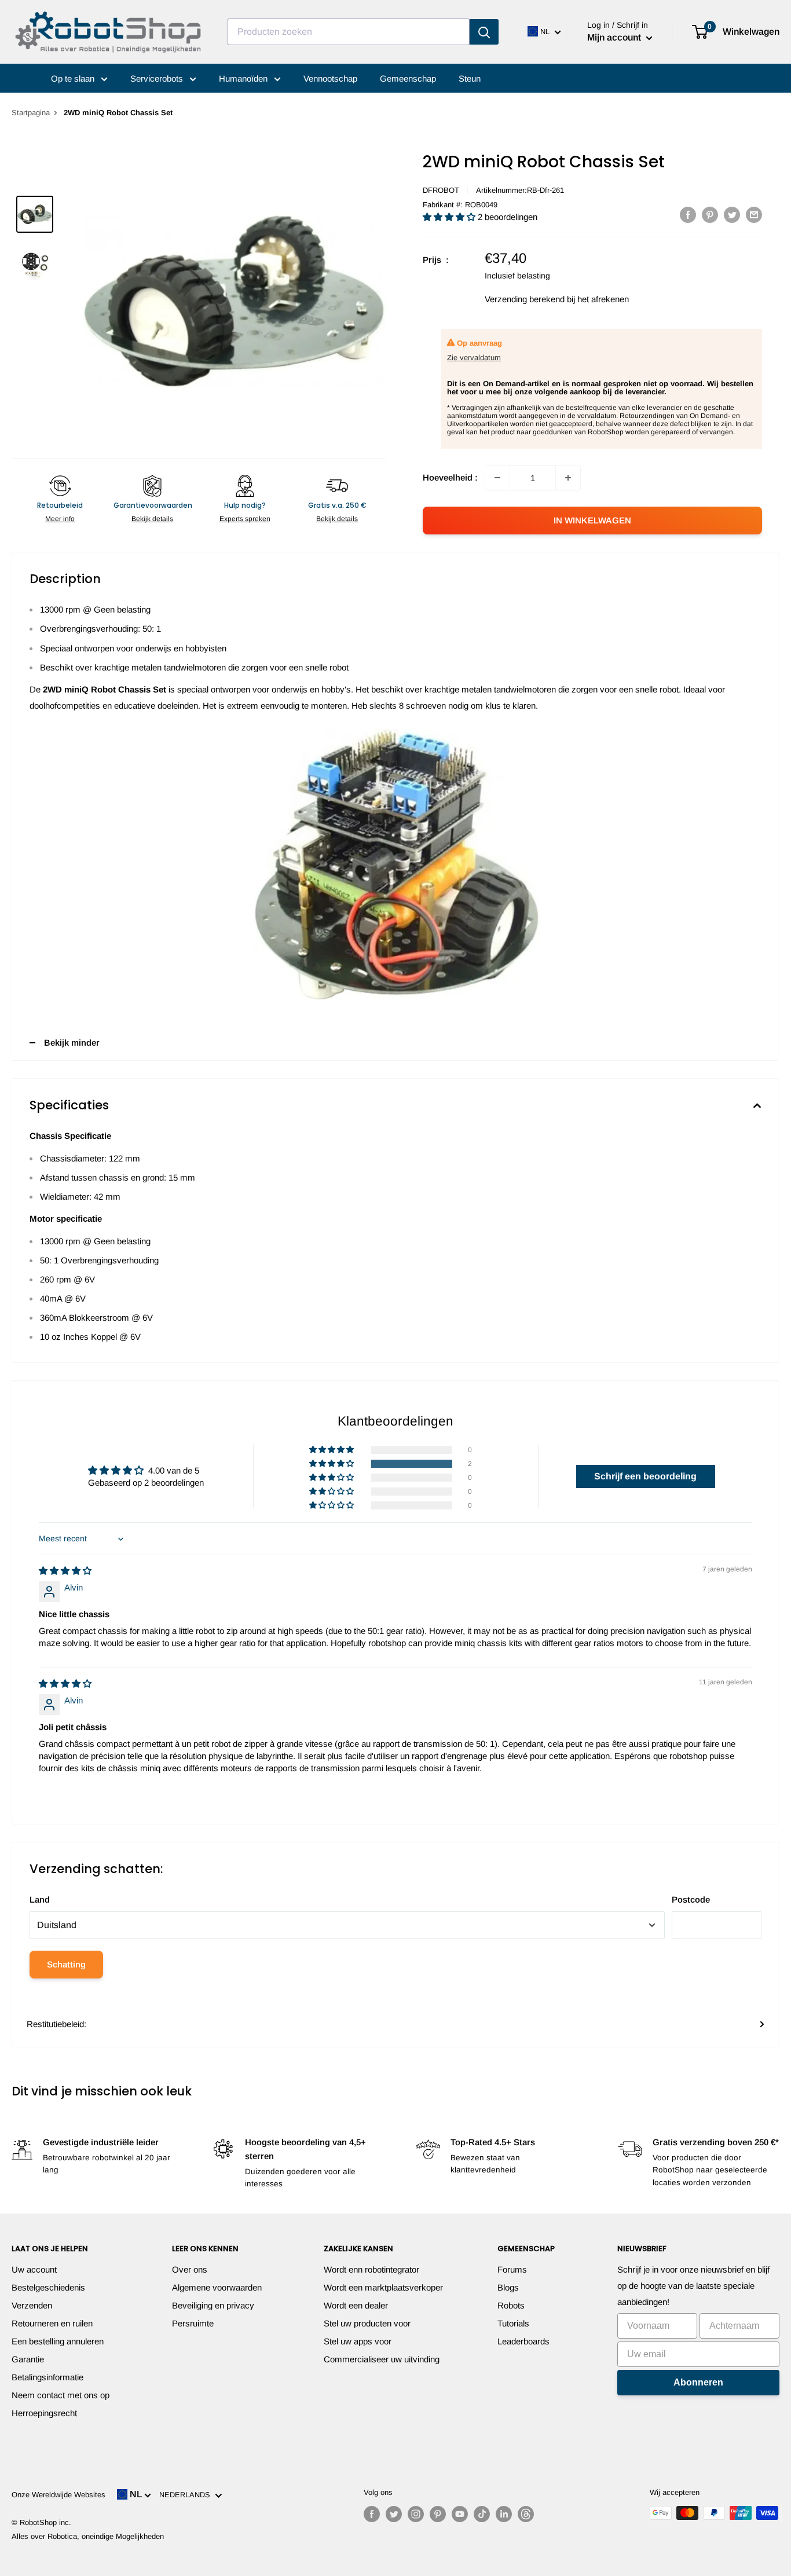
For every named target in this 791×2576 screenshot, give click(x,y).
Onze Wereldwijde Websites (58, 2495)
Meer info (60, 519)
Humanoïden (244, 78)
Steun (470, 78)
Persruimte (193, 2323)
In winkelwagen (592, 520)
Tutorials (513, 2323)
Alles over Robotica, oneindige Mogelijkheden (88, 2536)
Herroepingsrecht (44, 2413)
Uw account (34, 2269)
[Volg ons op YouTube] (460, 2514)
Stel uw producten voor (367, 2323)
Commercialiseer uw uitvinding (382, 2359)
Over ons (190, 2269)
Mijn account (615, 37)
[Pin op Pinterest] (710, 215)
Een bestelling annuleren (58, 2341)
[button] (450, 217)
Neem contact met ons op (61, 2395)
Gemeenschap (408, 78)
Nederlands (187, 2495)
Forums (512, 2269)
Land (40, 1899)
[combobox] (349, 32)
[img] (65, 1571)
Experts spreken (245, 519)
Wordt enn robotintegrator (371, 2269)
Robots (511, 2305)
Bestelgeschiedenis (48, 2287)
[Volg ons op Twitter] (394, 2514)
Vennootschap (330, 78)
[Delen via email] (754, 215)
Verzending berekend (525, 299)
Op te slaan (74, 78)
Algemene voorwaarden (217, 2287)
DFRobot (441, 190)
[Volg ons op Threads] (526, 2514)
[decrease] (497, 478)
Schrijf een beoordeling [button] (645, 1476)
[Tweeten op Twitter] (732, 215)
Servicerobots (158, 78)
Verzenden (32, 2305)
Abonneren (698, 2382)
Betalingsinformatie (47, 2377)
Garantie (28, 2359)
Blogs (508, 2287)
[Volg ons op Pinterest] (438, 2514)
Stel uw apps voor (358, 2341)
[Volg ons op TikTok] (482, 2514)
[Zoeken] (484, 32)
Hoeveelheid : (450, 477)
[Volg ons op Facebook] (372, 2514)
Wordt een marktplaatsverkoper (383, 2287)
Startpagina (31, 113)
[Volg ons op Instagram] (416, 2514)
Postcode (691, 1899)
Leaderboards (523, 2341)
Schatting (66, 1964)
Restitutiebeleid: (56, 2024)
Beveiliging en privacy (213, 2305)
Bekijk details (152, 519)
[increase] (568, 478)
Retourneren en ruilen (52, 2323)
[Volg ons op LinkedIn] (504, 2514)
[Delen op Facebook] (688, 215)
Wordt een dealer (356, 2305)
